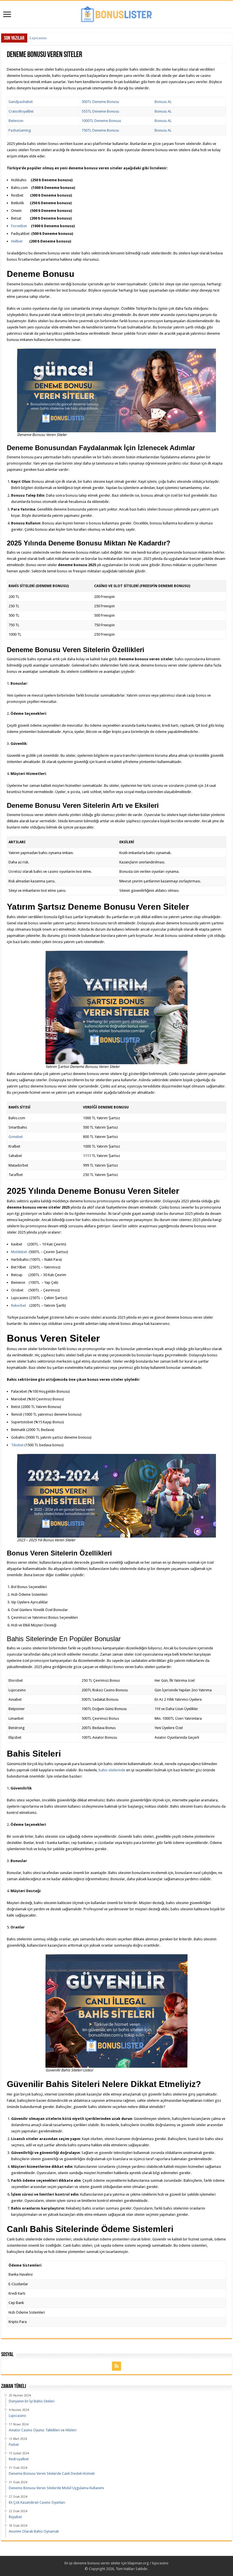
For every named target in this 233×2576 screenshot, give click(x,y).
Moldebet (19, 1252)
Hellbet (17, 241)
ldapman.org (138, 2563)
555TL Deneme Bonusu (100, 111)
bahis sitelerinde (112, 1770)
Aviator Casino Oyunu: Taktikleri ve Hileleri (64, 38)
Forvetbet (19, 226)
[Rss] (116, 2366)
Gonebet (16, 1137)
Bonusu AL (163, 102)
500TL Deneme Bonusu (100, 102)
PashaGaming (20, 130)
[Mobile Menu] (7, 15)
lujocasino (160, 2563)
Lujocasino (38, 38)
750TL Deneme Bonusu (100, 130)
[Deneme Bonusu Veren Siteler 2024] (116, 13)
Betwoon (16, 121)
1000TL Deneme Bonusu (101, 121)
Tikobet (17, 1445)
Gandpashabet (21, 102)
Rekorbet (18, 1305)
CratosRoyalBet (21, 111)
